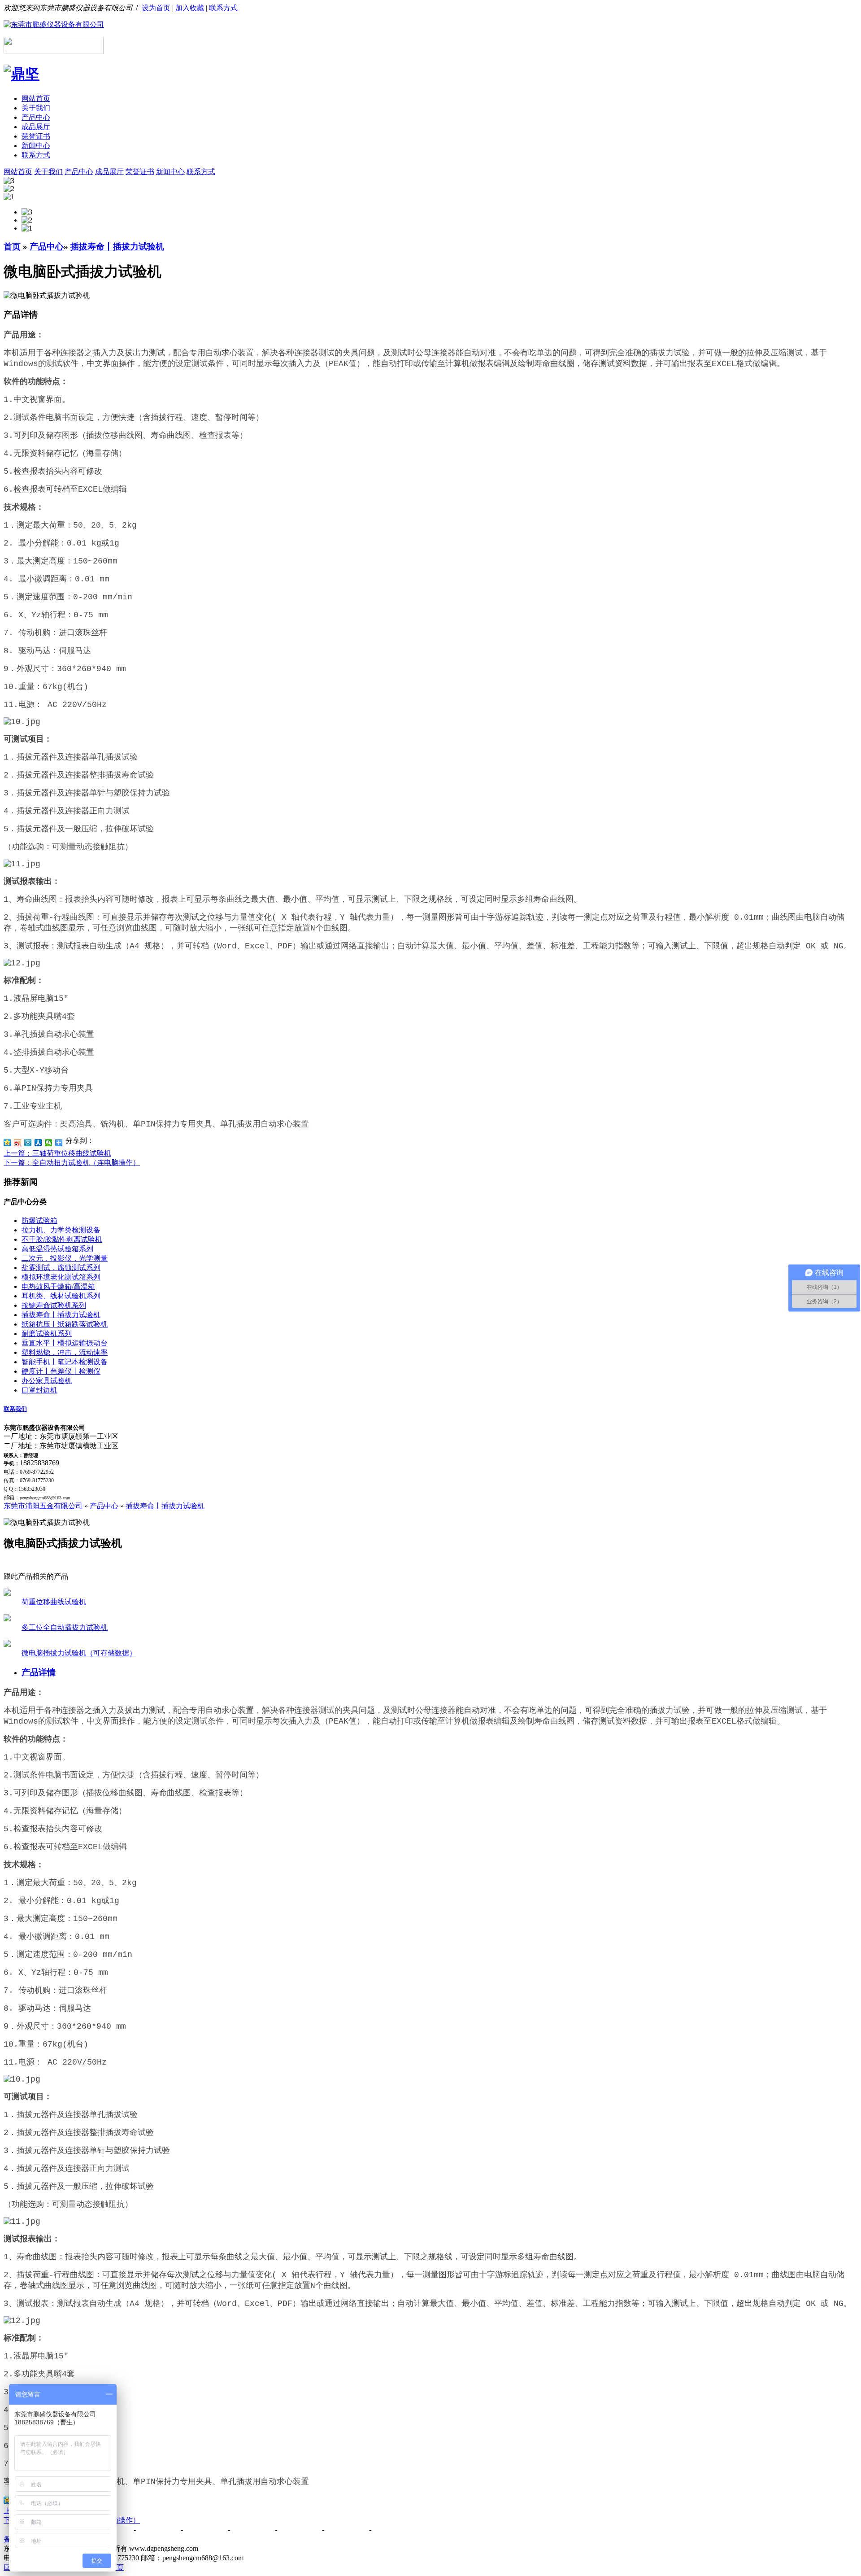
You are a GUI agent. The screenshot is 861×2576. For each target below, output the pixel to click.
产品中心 (36, 117)
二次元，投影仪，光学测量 (65, 1258)
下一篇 (72, 1163)
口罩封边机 (39, 1390)
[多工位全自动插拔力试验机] (7, 1619)
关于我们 (36, 108)
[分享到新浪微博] (18, 1143)
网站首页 (36, 98)
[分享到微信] (49, 1143)
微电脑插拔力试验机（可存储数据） (79, 1653)
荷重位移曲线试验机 (54, 1602)
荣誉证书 (36, 136)
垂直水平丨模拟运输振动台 (65, 1343)
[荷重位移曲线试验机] (7, 1593)
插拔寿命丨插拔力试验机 (117, 247)
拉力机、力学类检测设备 (61, 1230)
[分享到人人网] (38, 1143)
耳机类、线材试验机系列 (61, 1296)
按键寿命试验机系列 (54, 1305)
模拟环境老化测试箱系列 (61, 1277)
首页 (12, 247)
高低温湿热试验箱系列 (57, 1249)
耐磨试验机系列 (47, 1334)
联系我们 (15, 1409)
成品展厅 (36, 127)
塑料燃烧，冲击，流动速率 (65, 1352)
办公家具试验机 (47, 1381)
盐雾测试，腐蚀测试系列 (61, 1268)
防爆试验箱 (39, 1220)
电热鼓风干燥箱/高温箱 (58, 1286)
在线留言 (300, 2530)
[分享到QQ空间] (7, 1143)
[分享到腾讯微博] (28, 1143)
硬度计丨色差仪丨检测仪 (61, 1371)
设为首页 (156, 8)
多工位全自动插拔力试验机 (65, 1627)
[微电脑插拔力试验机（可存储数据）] (7, 1644)
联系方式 (222, 8)
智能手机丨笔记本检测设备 (65, 1362)
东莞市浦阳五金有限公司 (43, 1506)
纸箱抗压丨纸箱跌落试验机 (65, 1324)
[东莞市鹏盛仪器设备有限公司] (54, 24)
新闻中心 (36, 146)
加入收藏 (190, 8)
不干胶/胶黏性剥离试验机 (62, 1239)
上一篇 (57, 1153)
